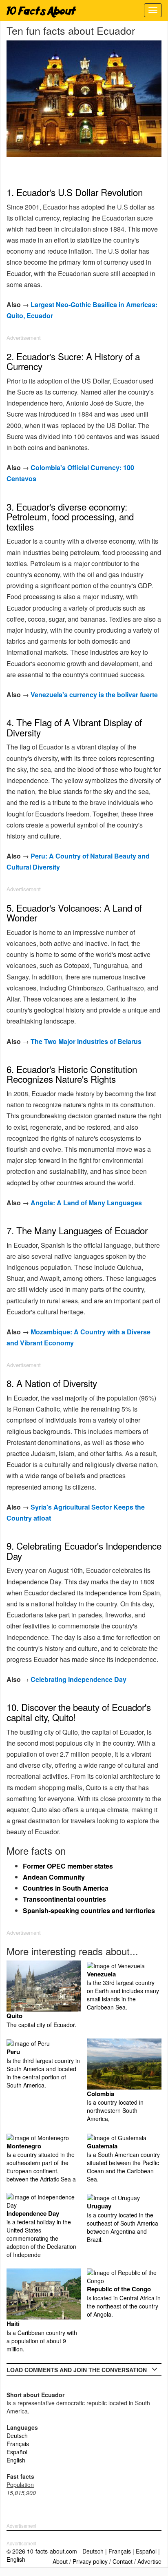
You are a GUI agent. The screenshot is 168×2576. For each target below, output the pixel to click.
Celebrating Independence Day (78, 1679)
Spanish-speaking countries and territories (89, 1910)
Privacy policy (90, 2561)
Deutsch (17, 2435)
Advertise (149, 2561)
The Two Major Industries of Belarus (86, 1041)
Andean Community (54, 1877)
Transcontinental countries (64, 1899)
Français (18, 2444)
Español (17, 2452)
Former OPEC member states (68, 1866)
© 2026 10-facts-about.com (42, 2551)
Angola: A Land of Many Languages (86, 1203)
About (60, 2561)
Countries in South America (66, 1888)
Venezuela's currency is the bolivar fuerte (94, 695)
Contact (123, 2561)
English (16, 2460)
